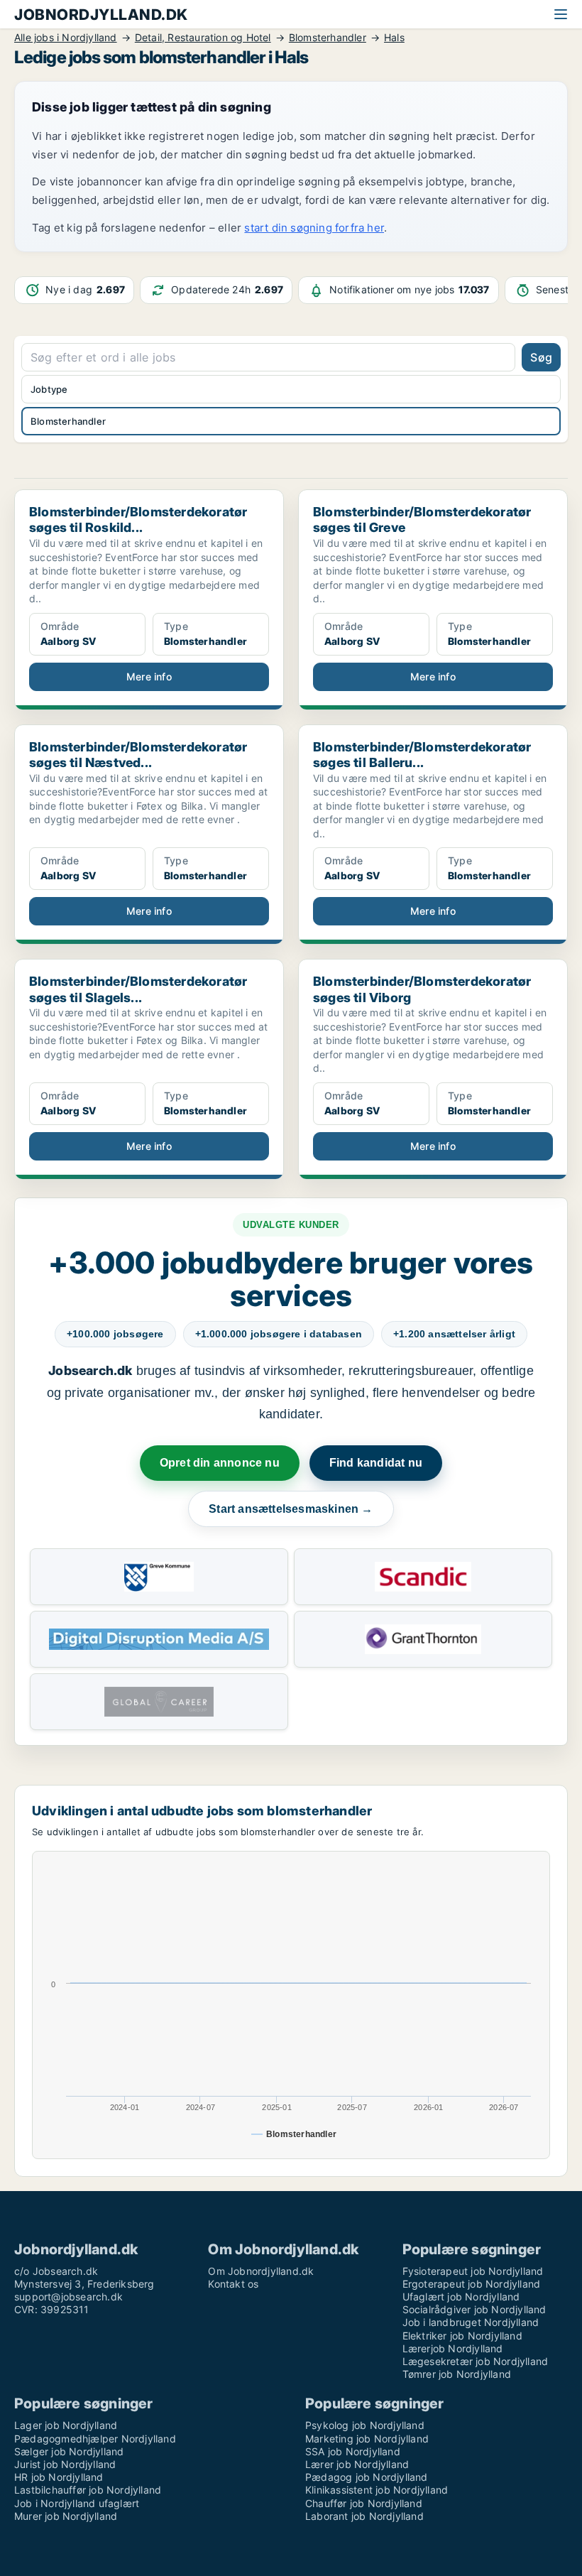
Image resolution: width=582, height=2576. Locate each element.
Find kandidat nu (376, 1463)
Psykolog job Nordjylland (365, 2425)
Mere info (149, 676)
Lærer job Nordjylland (357, 2464)
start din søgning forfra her (314, 228)
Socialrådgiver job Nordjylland (474, 2309)
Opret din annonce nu (220, 1463)
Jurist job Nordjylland (65, 2464)
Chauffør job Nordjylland (364, 2503)
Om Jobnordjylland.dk (261, 2271)
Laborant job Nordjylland (364, 2516)
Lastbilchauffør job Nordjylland (88, 2490)
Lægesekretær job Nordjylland (476, 2361)
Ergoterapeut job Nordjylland (472, 2284)
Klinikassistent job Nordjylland (377, 2490)
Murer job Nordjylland (66, 2516)
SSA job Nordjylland (353, 2451)
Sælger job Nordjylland (69, 2451)
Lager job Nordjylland (66, 2425)
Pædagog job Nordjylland (367, 2477)
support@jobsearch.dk (68, 2297)
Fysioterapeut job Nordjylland (473, 2271)
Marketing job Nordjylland (367, 2439)
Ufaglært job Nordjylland (461, 2297)
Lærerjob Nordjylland (453, 2348)
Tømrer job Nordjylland (457, 2374)
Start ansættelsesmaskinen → (291, 1509)
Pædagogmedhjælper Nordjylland (95, 2439)
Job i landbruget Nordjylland (471, 2322)
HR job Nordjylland (59, 2477)
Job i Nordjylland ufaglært (77, 2503)
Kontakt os (233, 2284)
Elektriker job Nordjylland (462, 2336)
